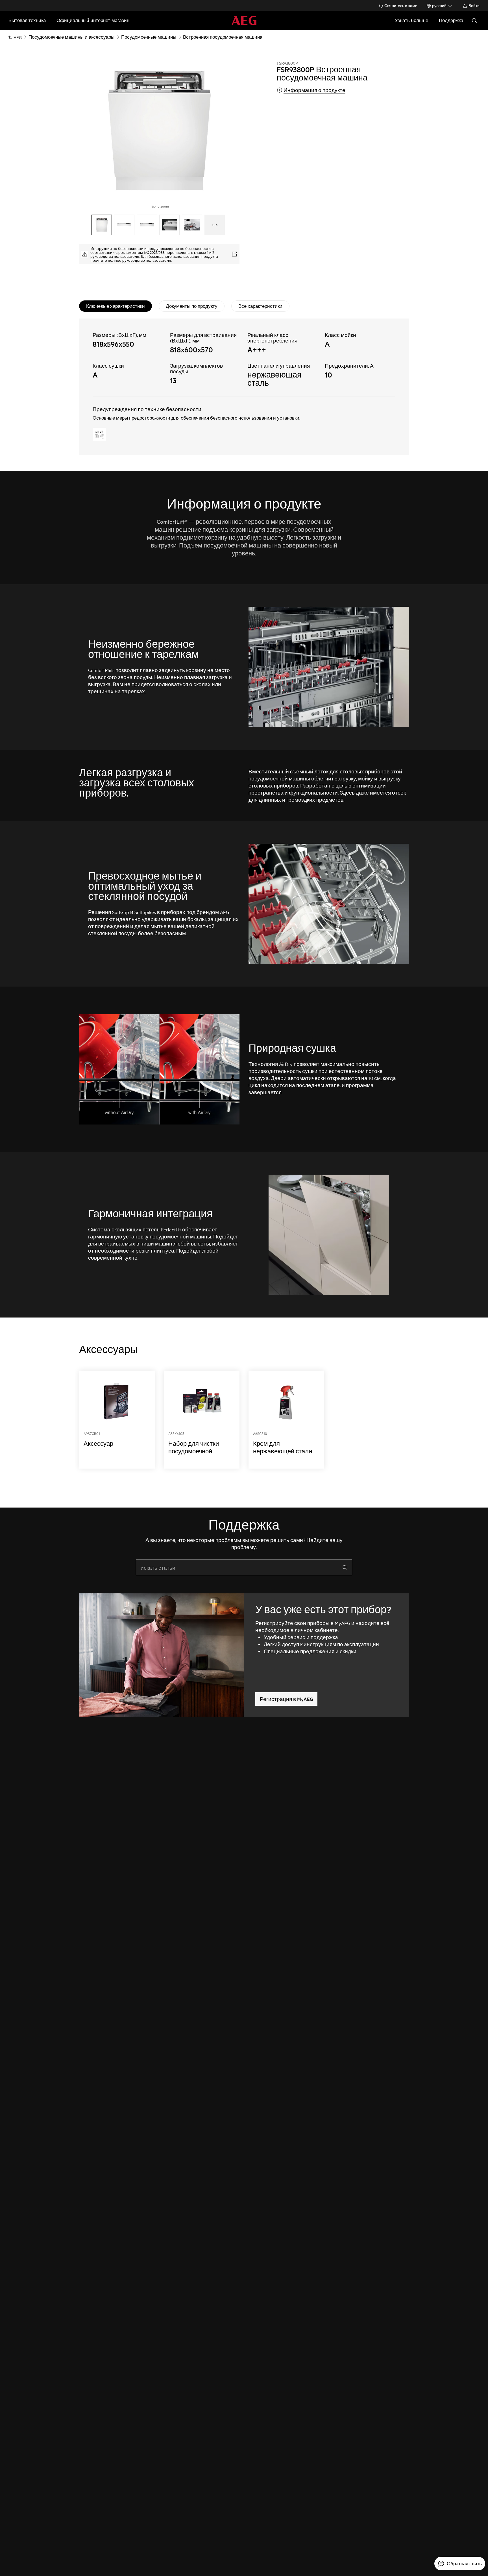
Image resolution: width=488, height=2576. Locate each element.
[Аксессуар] (117, 1420)
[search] (345, 1567)
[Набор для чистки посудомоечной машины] (202, 1420)
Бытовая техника (27, 20)
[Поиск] (474, 21)
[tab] (116, 306)
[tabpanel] (244, 387)
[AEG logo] (244, 20)
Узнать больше (411, 20)
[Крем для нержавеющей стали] (286, 1420)
